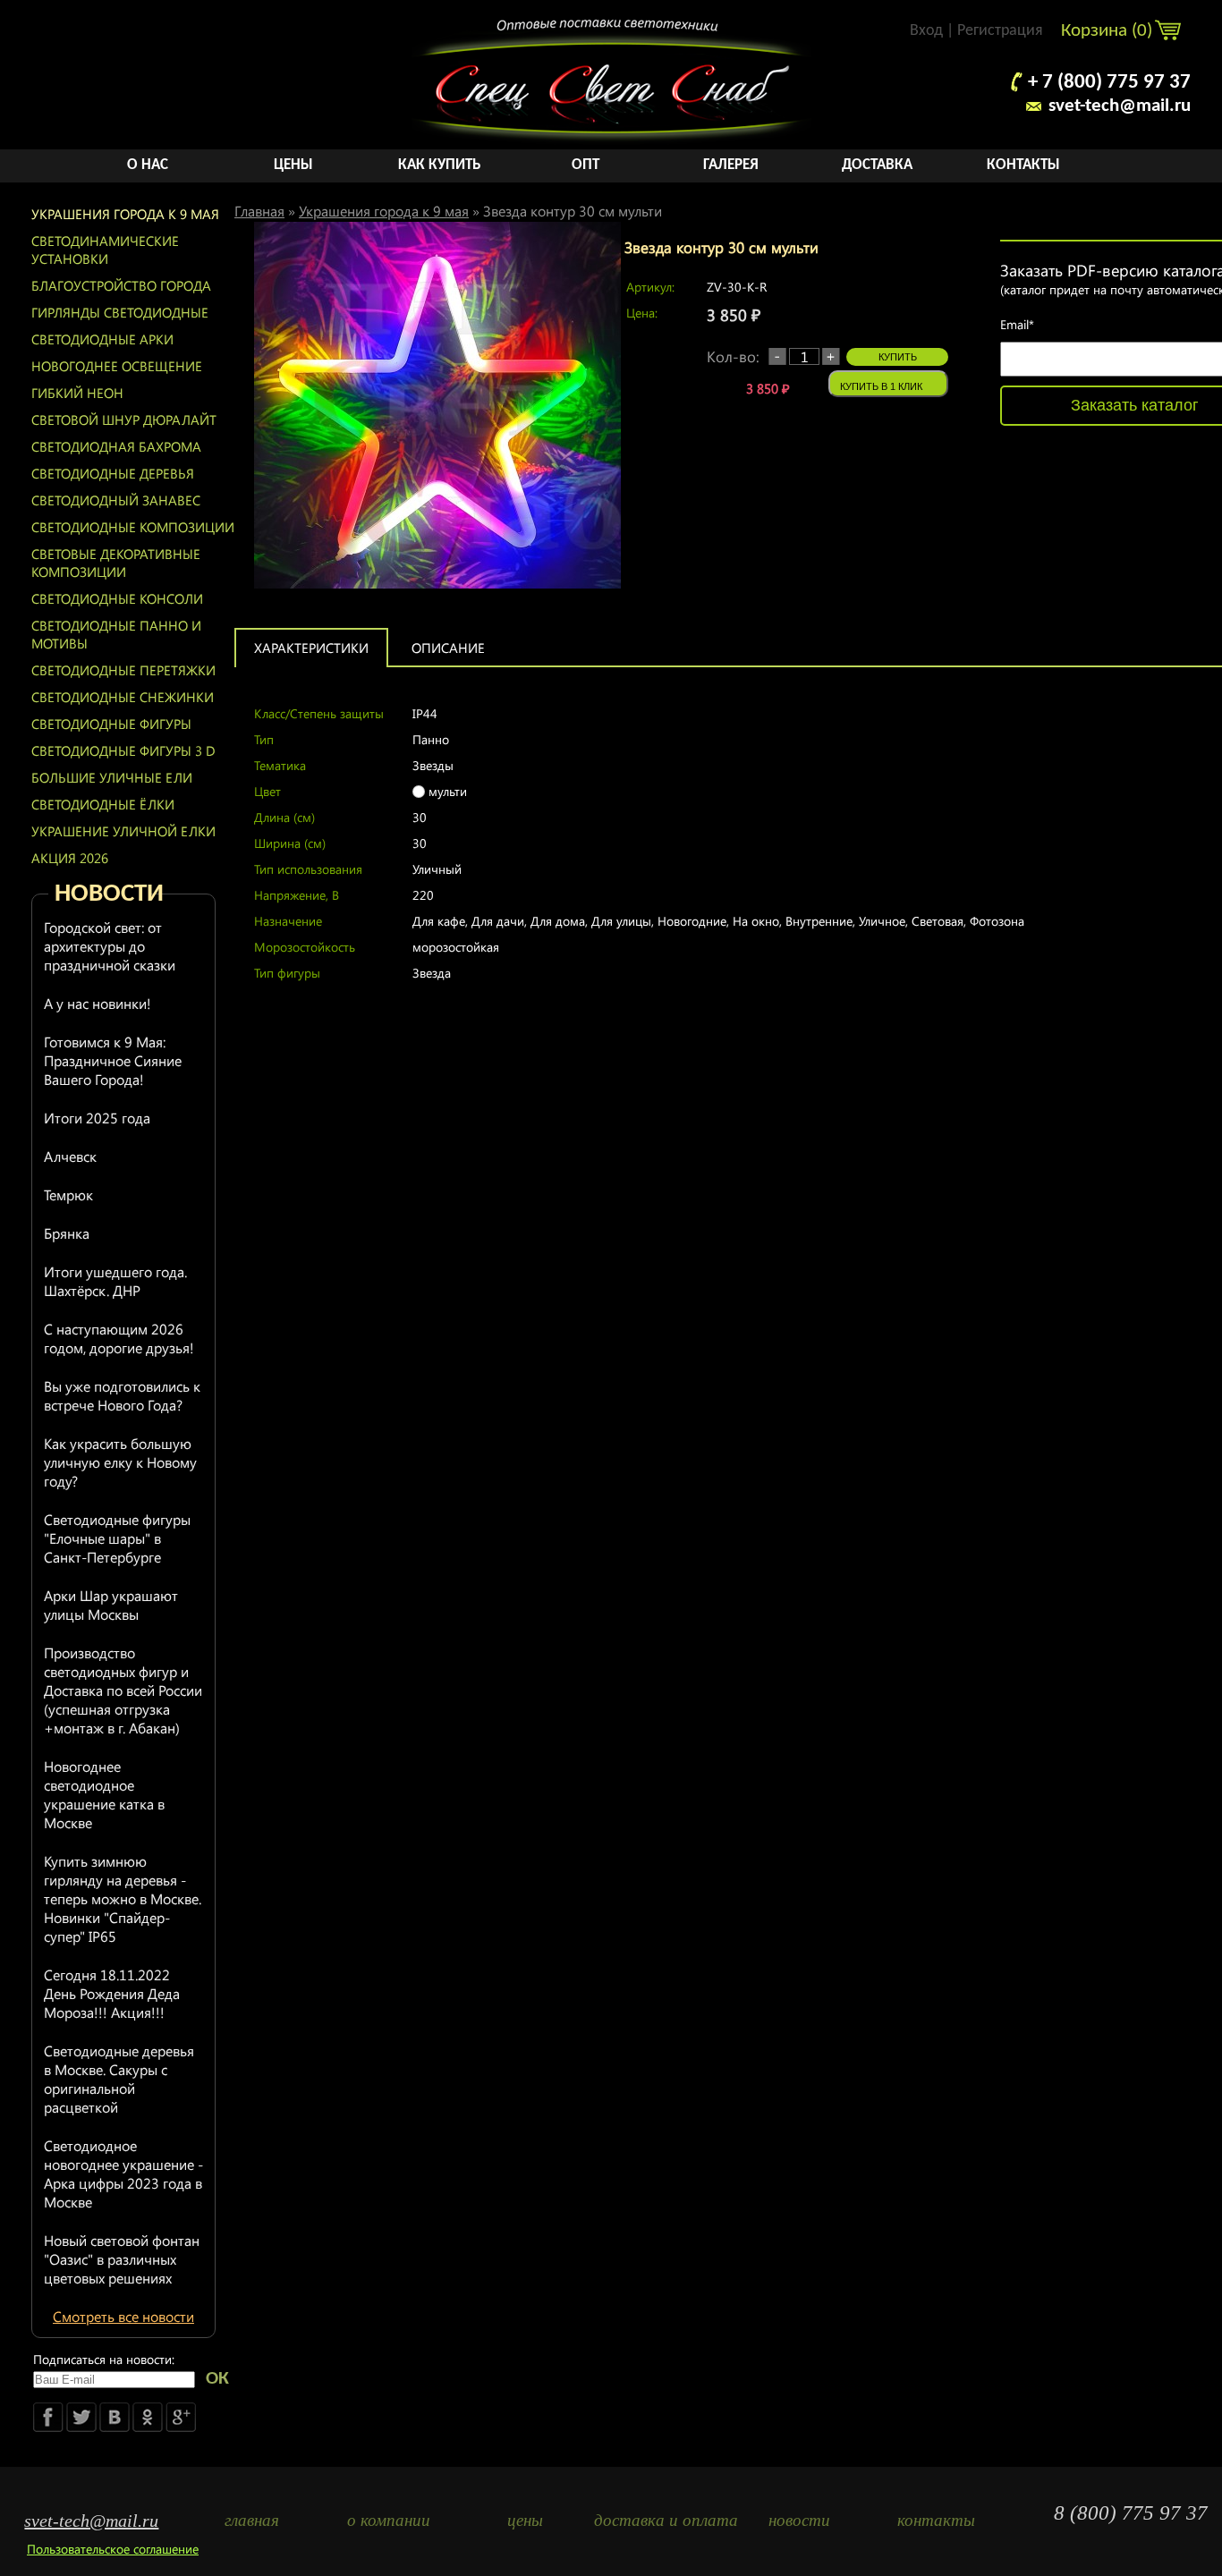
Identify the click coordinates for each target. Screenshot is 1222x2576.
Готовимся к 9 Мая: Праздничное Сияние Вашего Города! (113, 1060)
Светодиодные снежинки (123, 697)
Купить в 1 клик (881, 386)
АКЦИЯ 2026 (70, 858)
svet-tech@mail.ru (1120, 106)
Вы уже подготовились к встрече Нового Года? (122, 1395)
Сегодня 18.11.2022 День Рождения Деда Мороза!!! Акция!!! (112, 1993)
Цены (293, 165)
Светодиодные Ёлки (103, 804)
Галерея (731, 165)
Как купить (439, 165)
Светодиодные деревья (113, 473)
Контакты (1023, 165)
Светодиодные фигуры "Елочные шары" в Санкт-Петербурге (117, 1538)
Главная (259, 211)
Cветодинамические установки (105, 250)
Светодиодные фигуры (111, 724)
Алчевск (70, 1156)
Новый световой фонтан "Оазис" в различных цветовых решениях (122, 2259)
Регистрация (1000, 31)
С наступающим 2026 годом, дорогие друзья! (119, 1338)
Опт (586, 165)
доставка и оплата (662, 2520)
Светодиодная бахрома (116, 446)
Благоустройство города (121, 285)
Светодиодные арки (102, 339)
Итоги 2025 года (97, 1118)
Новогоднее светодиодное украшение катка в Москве (104, 1794)
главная (252, 2520)
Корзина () (1109, 31)
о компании (389, 2520)
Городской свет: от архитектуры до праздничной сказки (110, 946)
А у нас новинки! (98, 1003)
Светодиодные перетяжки (123, 670)
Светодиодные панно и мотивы (116, 634)
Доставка (877, 165)
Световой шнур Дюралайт (124, 419)
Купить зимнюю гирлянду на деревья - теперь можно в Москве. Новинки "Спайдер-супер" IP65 (123, 1898)
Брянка (67, 1233)
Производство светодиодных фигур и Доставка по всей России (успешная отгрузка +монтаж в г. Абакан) (123, 1690)
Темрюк (68, 1195)
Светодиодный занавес (116, 500)
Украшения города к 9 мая (125, 214)
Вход (926, 31)
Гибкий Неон (77, 393)
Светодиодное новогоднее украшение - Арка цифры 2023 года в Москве (123, 2173)
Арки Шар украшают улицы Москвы (111, 1605)
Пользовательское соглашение (113, 2549)
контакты (936, 2520)
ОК (217, 2379)
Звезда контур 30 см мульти (573, 211)
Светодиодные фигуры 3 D (123, 750)
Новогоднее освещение (117, 366)
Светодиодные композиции (133, 527)
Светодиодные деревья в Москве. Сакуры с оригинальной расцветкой (119, 2079)
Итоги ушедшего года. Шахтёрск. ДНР (115, 1281)
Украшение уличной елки (123, 831)
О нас (148, 165)
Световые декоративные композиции (116, 563)
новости (799, 2520)
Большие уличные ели (112, 777)
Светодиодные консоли (117, 598)
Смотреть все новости (123, 2316)
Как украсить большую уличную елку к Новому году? (120, 1462)
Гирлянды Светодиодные (120, 312)
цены (525, 2520)
